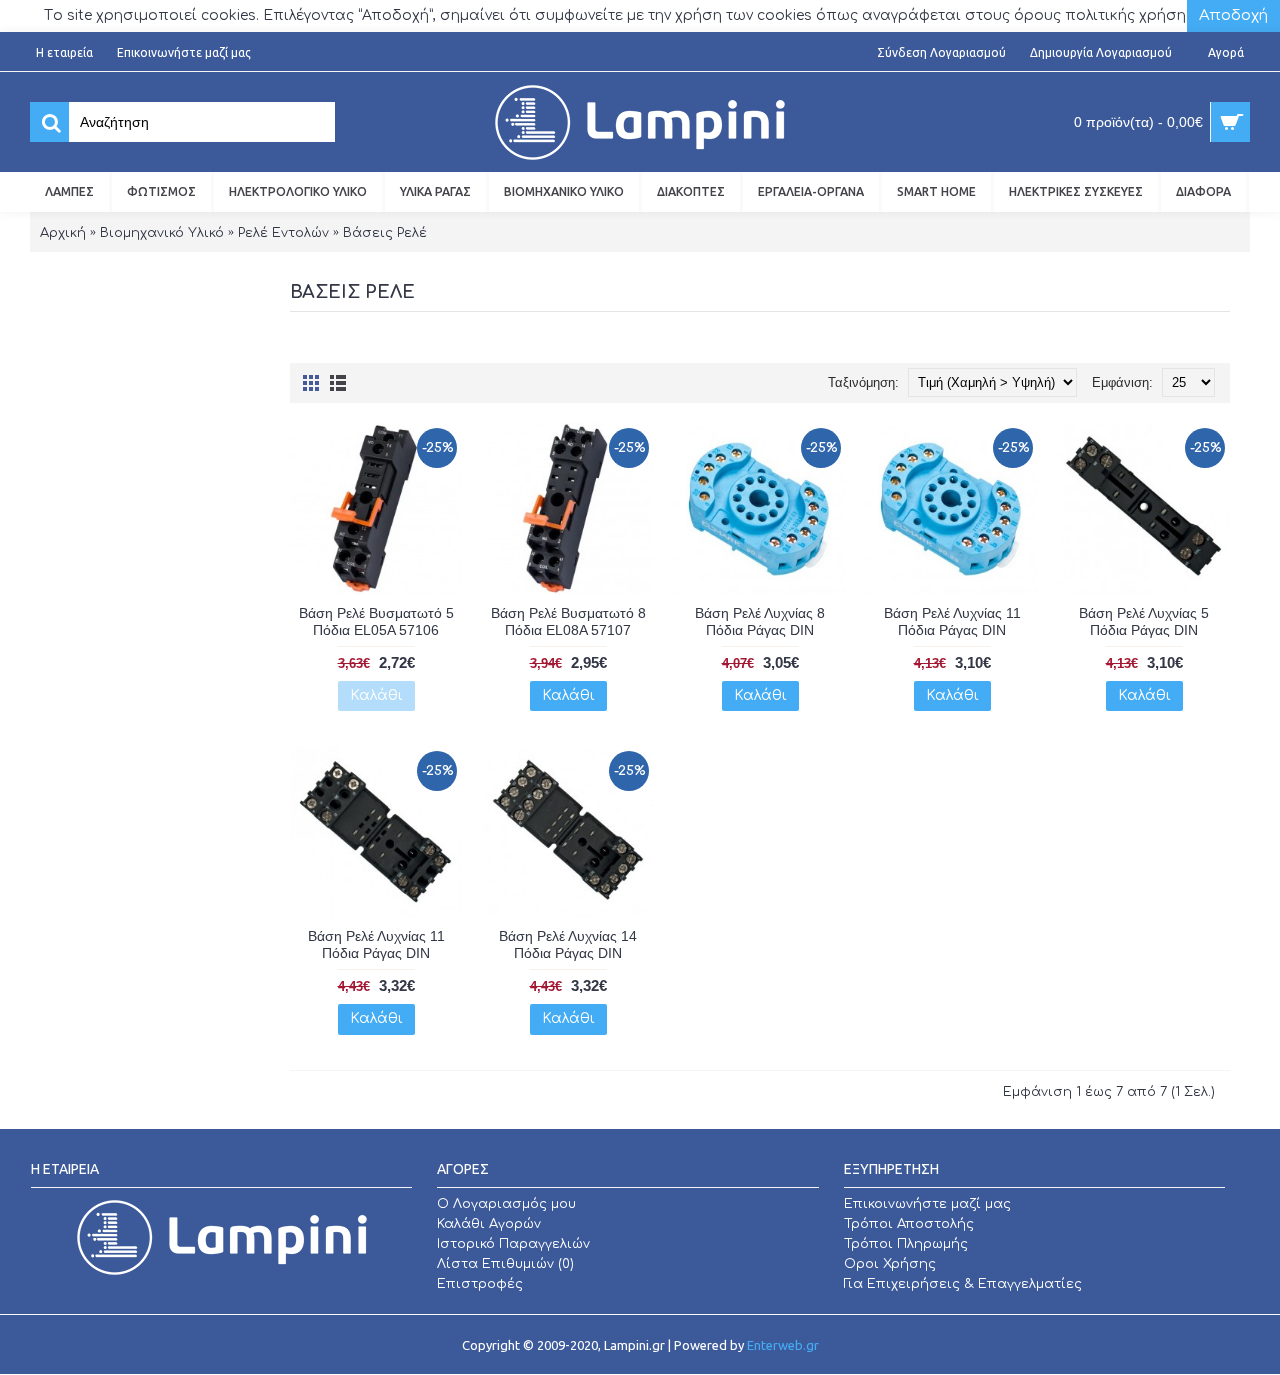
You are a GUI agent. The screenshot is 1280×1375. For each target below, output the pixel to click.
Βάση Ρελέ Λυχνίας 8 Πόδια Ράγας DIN (760, 621)
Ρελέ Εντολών (283, 233)
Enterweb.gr (783, 1345)
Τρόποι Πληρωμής (906, 1244)
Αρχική (63, 233)
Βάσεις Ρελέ (385, 233)
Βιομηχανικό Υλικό (162, 233)
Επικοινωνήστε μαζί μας (927, 1204)
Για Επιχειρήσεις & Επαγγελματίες (963, 1284)
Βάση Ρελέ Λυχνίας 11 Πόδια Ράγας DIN (952, 621)
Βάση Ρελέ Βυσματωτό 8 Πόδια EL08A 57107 (568, 621)
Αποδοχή (1233, 15)
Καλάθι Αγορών (489, 1224)
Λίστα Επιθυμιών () (505, 1264)
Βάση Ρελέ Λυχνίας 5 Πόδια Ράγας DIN (1144, 621)
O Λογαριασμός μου (506, 1204)
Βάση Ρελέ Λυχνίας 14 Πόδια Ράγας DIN (568, 944)
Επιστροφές (480, 1284)
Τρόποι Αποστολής (909, 1224)
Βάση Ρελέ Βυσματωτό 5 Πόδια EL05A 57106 (376, 621)
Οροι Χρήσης (890, 1264)
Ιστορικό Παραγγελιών (513, 1244)
